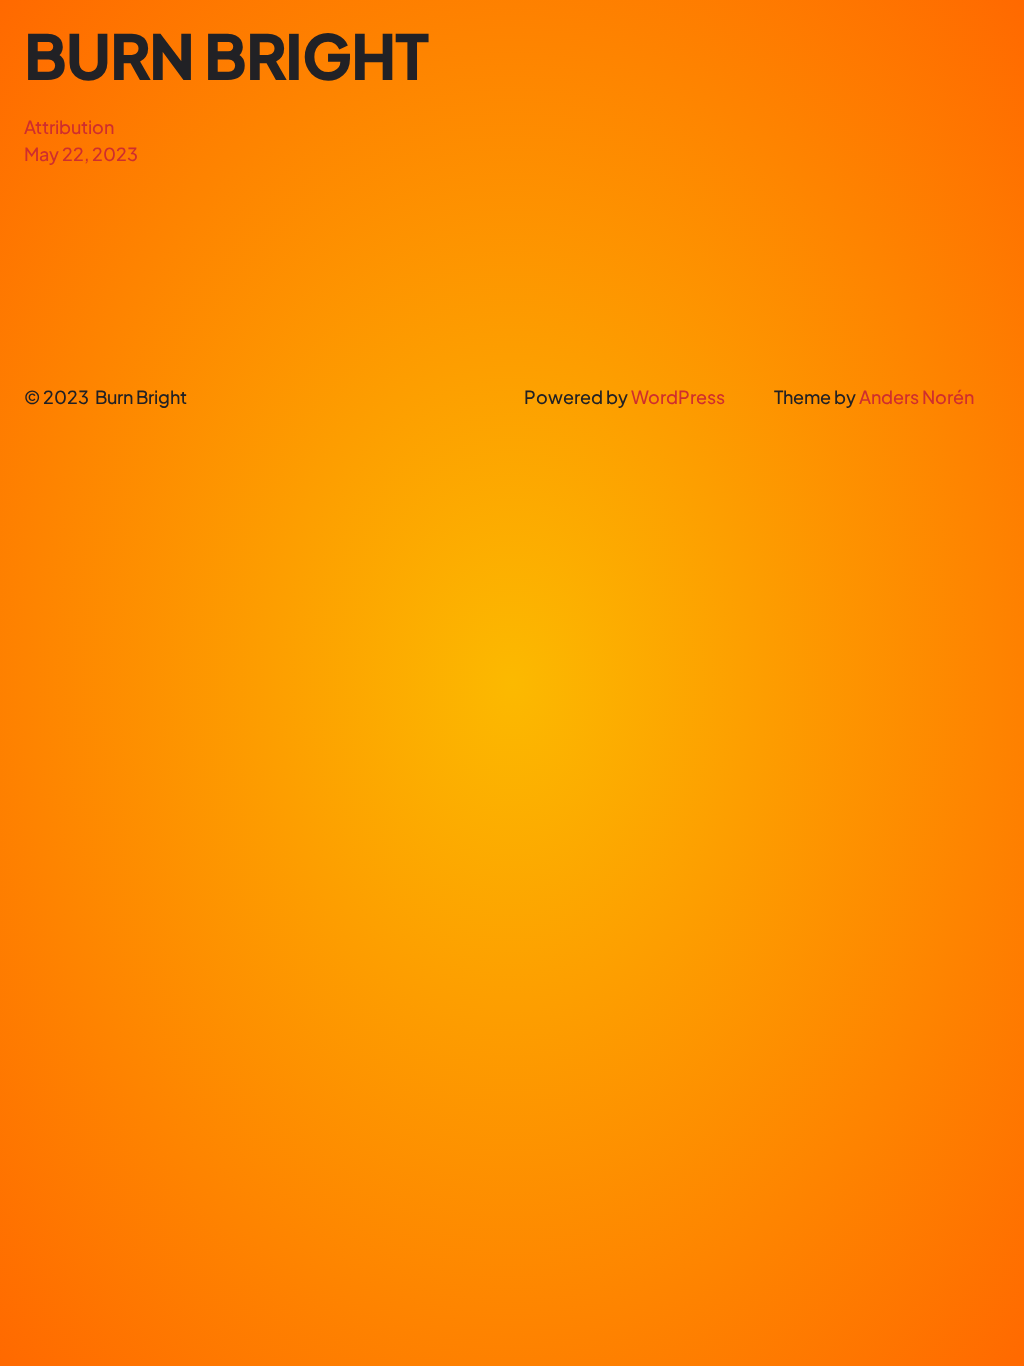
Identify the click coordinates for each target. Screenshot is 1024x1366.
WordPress (678, 396)
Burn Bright (225, 55)
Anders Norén (916, 396)
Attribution (69, 126)
